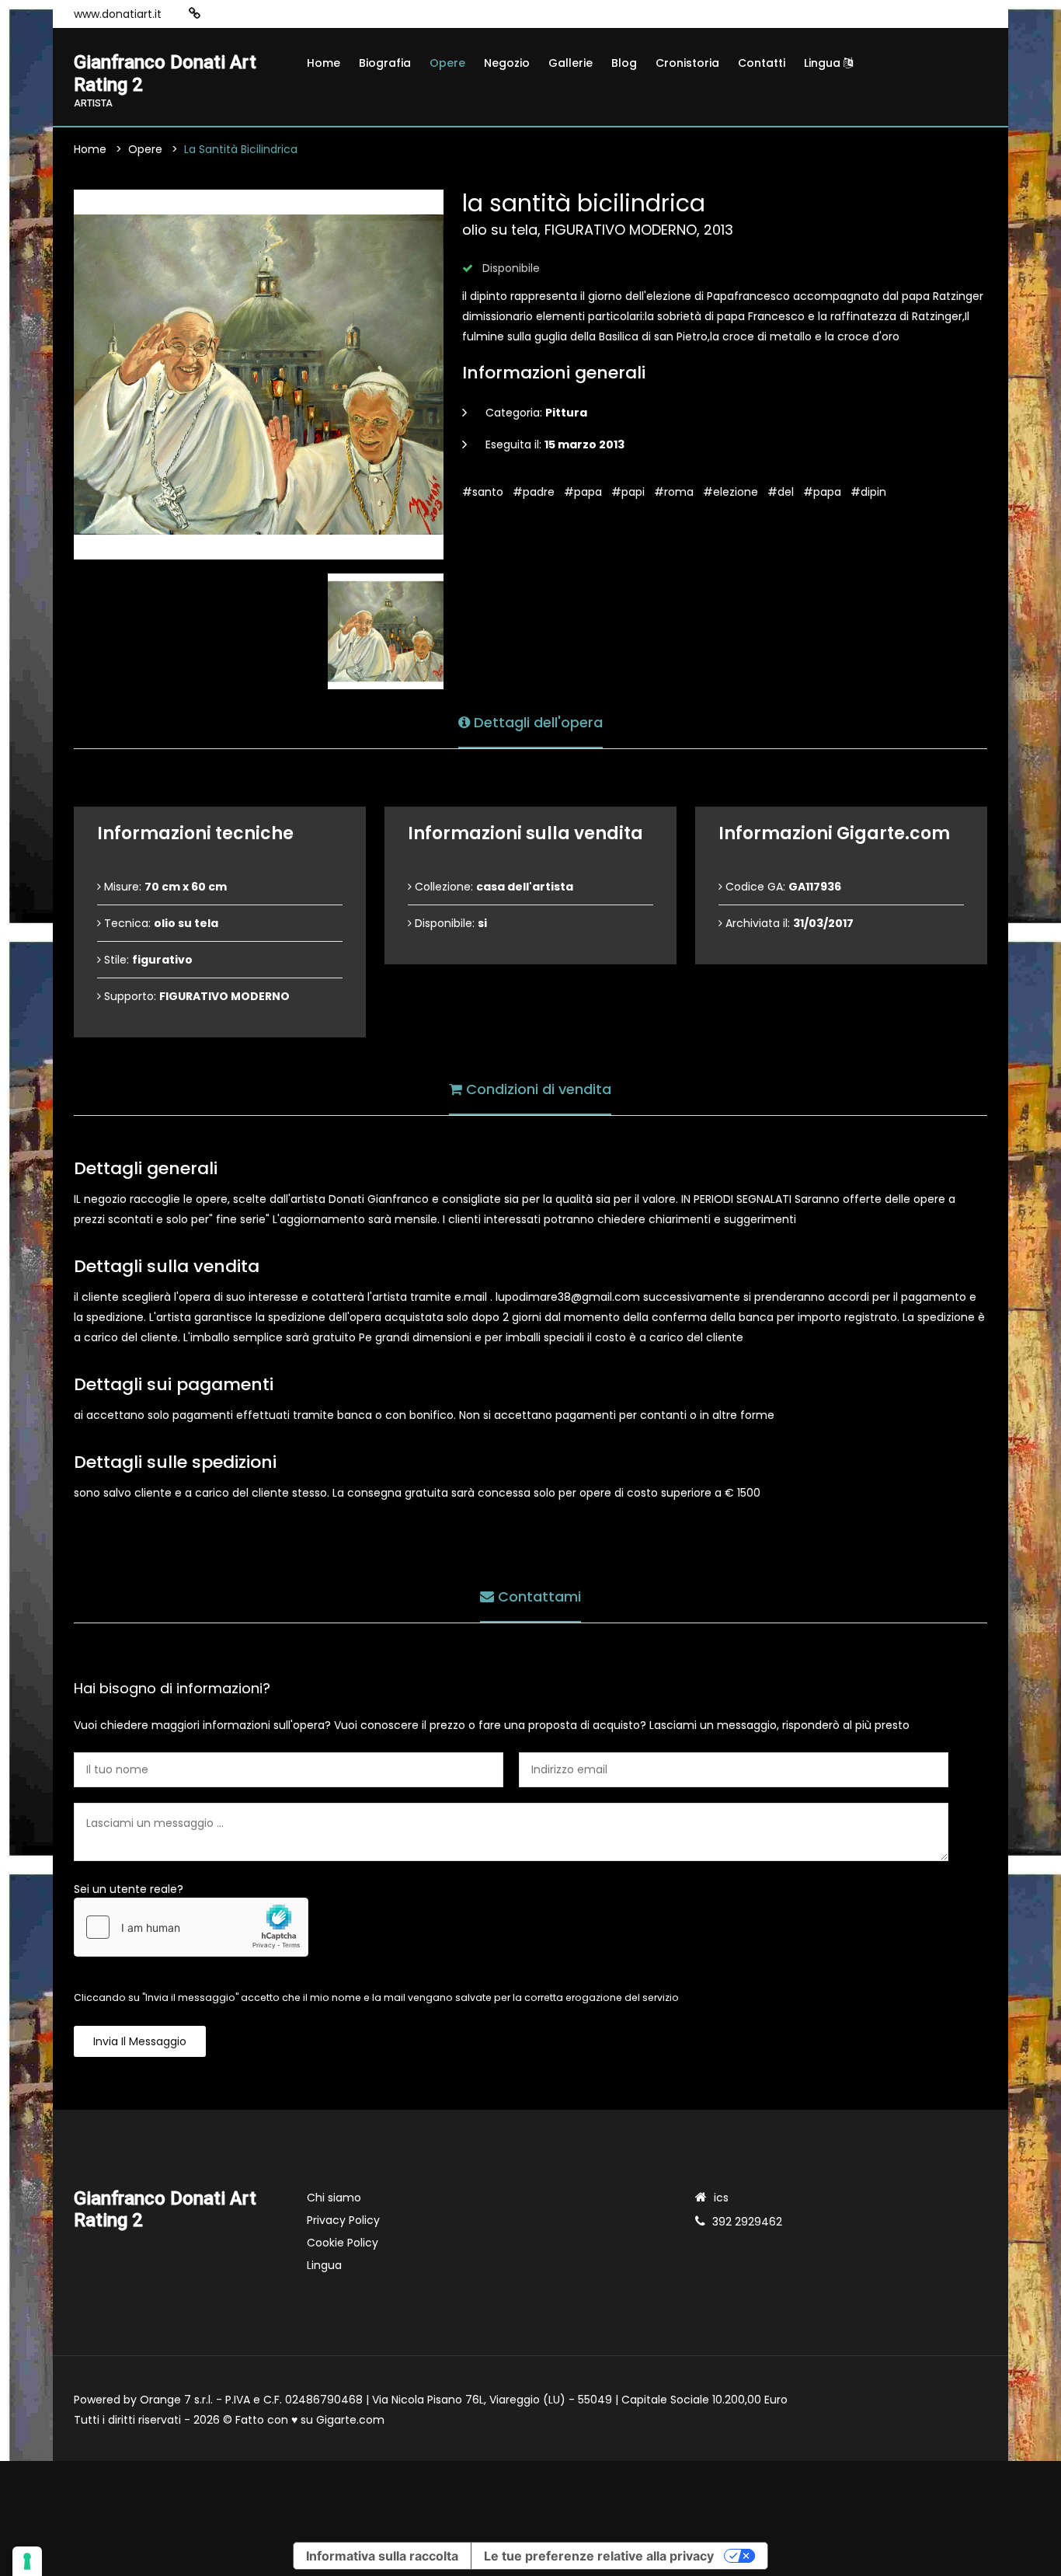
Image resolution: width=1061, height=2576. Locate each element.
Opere (447, 63)
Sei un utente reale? (129, 1889)
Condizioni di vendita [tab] (537, 1089)
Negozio (507, 63)
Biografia (385, 63)
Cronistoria (687, 63)
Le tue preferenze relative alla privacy (599, 2556)
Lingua (824, 63)
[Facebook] (242, 14)
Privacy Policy (343, 2220)
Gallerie (571, 63)
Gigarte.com (350, 2420)
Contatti (762, 63)
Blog (624, 63)
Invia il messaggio (140, 2041)
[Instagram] (219, 14)
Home (324, 63)
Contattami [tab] (537, 1596)
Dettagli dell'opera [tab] (536, 722)
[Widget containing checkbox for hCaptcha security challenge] (191, 1927)
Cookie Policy (343, 2243)
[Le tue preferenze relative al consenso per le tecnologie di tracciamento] (27, 2561)
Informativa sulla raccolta (382, 2556)
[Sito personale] (195, 14)
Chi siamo (334, 2198)
